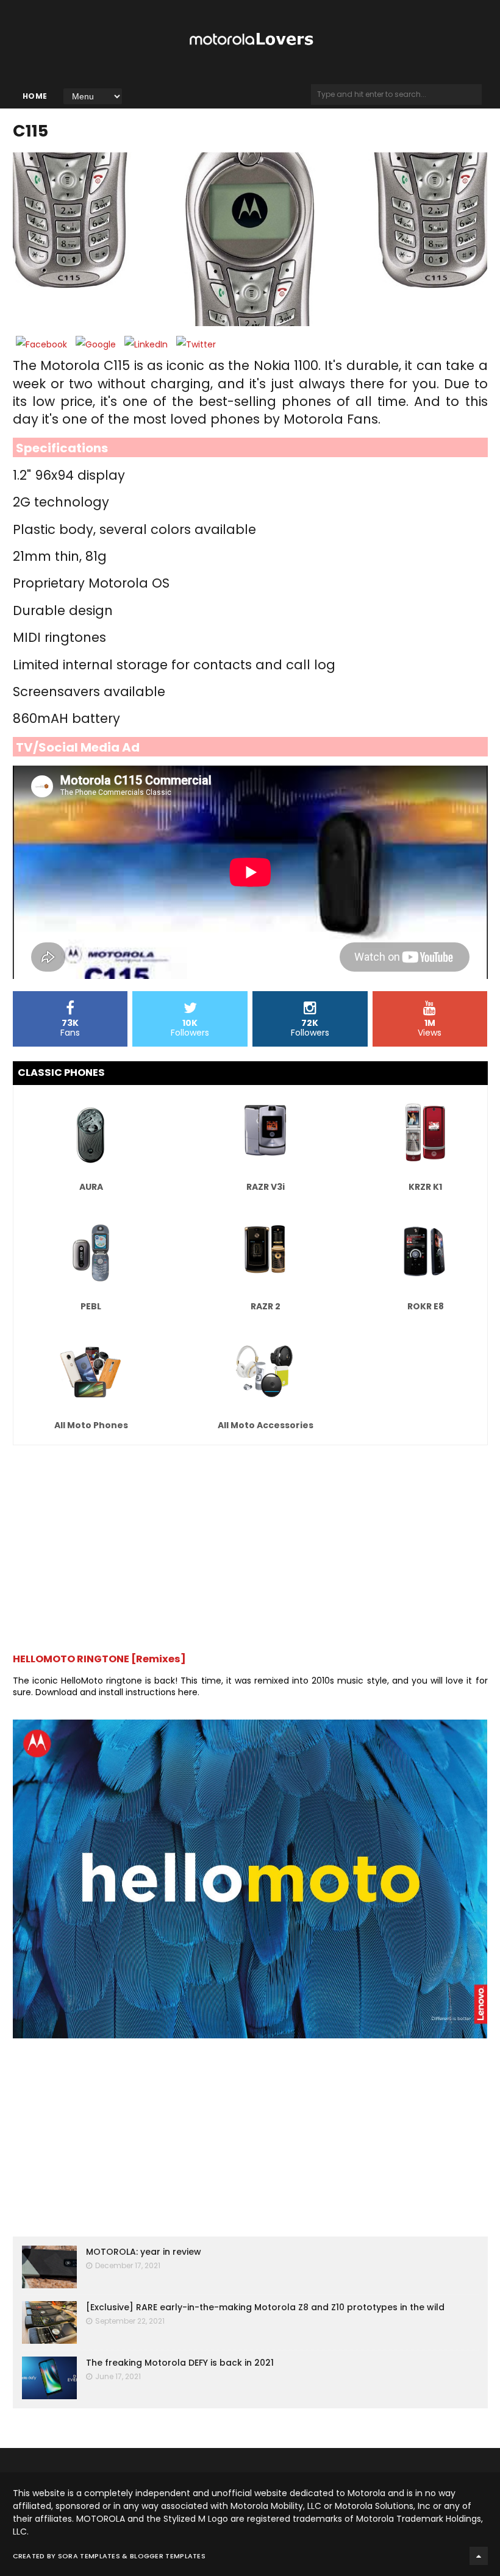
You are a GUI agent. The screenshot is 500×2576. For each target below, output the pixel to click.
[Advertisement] (250, 1543)
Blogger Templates (168, 2556)
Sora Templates (89, 2556)
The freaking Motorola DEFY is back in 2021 (180, 2363)
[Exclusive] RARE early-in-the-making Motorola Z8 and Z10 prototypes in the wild (265, 2307)
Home (35, 96)
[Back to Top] (479, 2556)
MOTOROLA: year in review (144, 2252)
